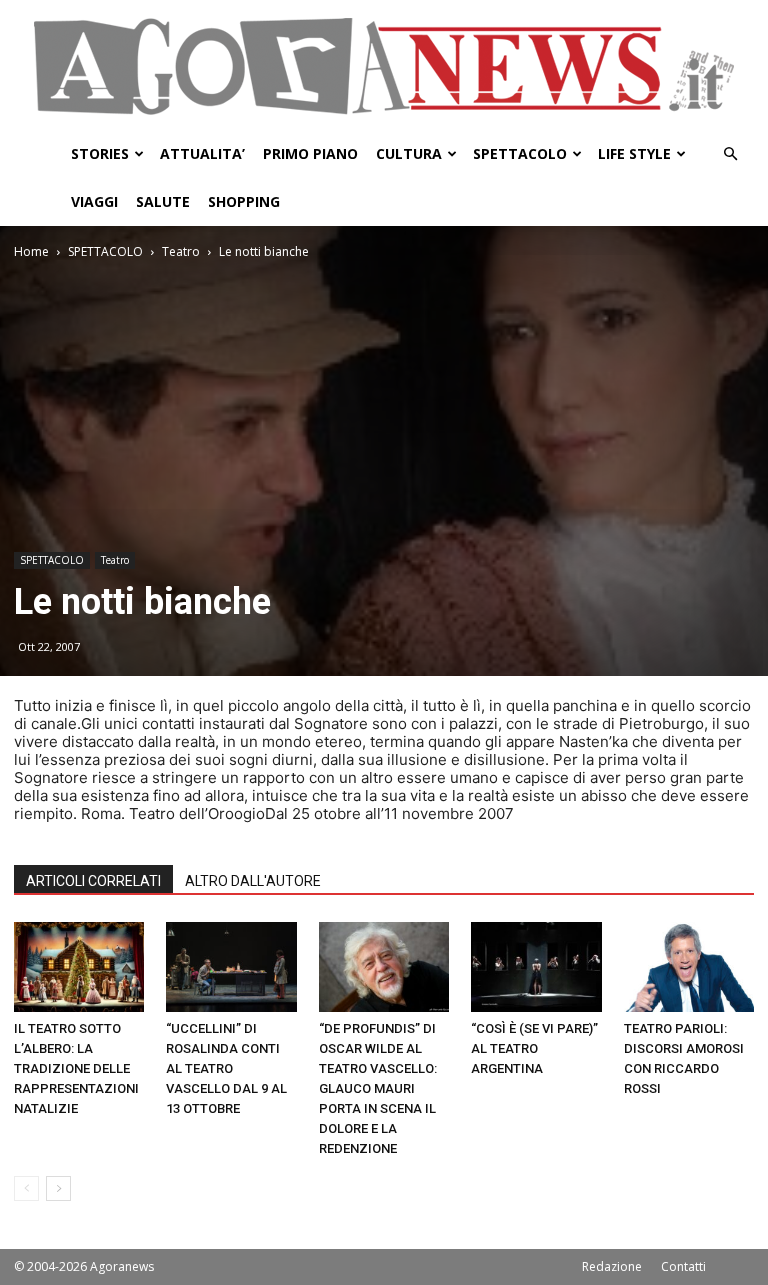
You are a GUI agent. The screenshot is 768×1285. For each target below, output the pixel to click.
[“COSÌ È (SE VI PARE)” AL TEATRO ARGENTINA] (536, 967)
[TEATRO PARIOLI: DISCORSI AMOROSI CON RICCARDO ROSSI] (689, 967)
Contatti (683, 1266)
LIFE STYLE (634, 153)
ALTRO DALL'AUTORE (253, 881)
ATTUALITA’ (202, 153)
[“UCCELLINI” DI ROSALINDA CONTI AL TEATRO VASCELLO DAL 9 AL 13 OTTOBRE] (231, 967)
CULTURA (409, 153)
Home (31, 251)
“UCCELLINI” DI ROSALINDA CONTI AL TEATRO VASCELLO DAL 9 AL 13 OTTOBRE (226, 1068)
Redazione (612, 1266)
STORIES (100, 153)
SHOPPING (244, 201)
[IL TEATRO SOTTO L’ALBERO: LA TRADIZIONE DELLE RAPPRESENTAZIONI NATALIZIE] (79, 967)
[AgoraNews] (384, 66)
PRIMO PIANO (310, 153)
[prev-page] (26, 1188)
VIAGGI (94, 201)
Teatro (181, 251)
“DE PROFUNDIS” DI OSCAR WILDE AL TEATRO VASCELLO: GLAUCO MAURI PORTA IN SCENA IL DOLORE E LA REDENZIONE (378, 1088)
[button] (730, 154)
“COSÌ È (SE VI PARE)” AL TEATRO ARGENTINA (534, 1048)
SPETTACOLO (520, 153)
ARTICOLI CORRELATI (93, 881)
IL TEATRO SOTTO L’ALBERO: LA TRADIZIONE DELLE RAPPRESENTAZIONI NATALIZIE (76, 1068)
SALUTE (163, 201)
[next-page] (58, 1188)
